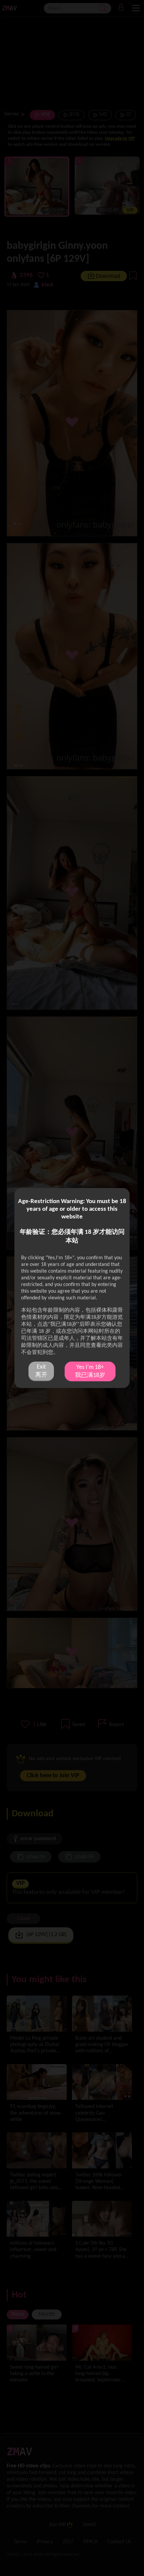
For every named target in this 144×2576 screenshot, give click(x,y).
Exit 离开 (41, 1371)
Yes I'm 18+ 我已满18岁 (90, 1371)
